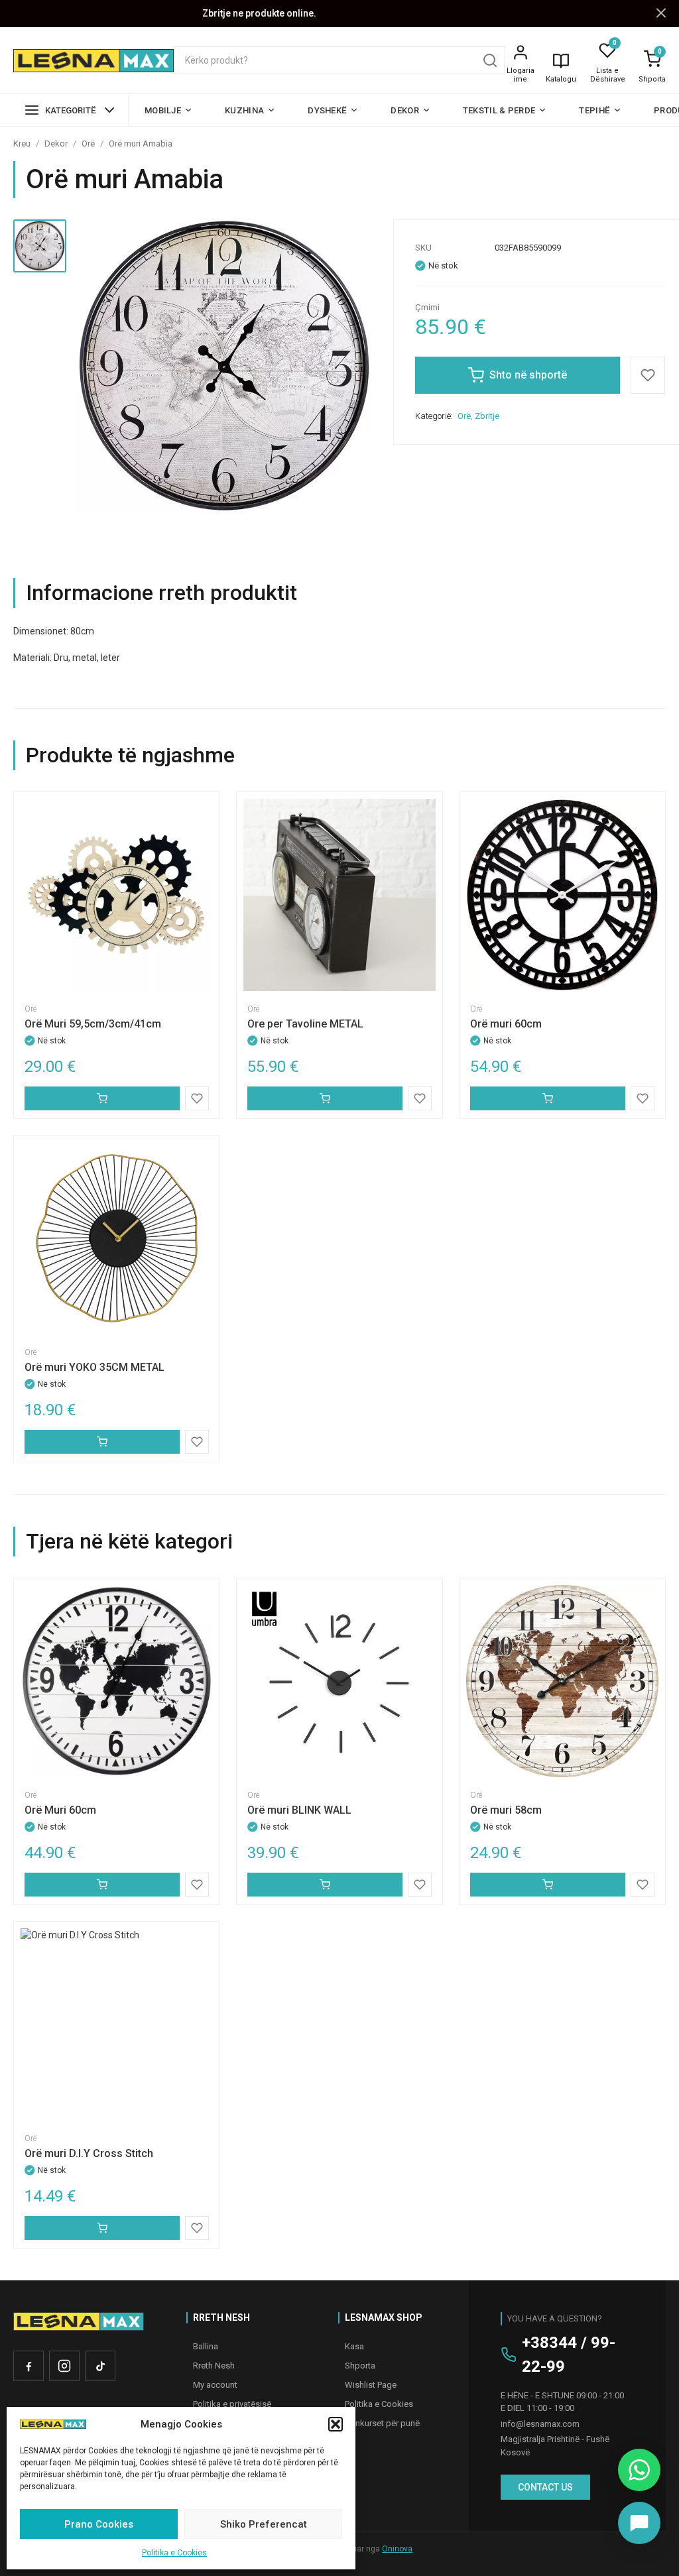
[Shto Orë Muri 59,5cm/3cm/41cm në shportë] (102, 1098)
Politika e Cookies (174, 2553)
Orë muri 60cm (506, 1024)
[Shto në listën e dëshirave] (648, 375)
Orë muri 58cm (506, 1810)
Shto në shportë (528, 375)
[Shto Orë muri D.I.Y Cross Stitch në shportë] (102, 2228)
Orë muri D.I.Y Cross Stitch (89, 2153)
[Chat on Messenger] (639, 2523)
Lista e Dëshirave (608, 75)
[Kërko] (490, 60)
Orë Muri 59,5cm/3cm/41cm (93, 1024)
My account (215, 2385)
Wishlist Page (371, 2385)
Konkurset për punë (382, 2423)
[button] (336, 2424)
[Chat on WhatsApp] (639, 2470)
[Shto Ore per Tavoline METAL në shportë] (325, 1098)
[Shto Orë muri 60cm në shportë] (548, 1098)
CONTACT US (545, 2487)
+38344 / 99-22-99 (569, 2355)
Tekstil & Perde (499, 110)
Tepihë (594, 110)
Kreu (22, 144)
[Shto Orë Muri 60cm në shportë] (102, 1885)
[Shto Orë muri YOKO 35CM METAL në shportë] (102, 1442)
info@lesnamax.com (540, 2424)
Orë (88, 144)
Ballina (206, 2346)
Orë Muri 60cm (60, 1810)
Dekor (405, 110)
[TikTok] (100, 2366)
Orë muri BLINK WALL (299, 1810)
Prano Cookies (99, 2524)
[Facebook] (29, 2366)
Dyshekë (327, 110)
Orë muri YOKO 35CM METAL (94, 1367)
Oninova (397, 2549)
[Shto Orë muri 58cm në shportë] (548, 1885)
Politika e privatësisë (232, 2404)
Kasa (354, 2346)
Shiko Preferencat (264, 2524)
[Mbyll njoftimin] (661, 14)
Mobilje (163, 110)
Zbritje (487, 416)
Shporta (652, 79)
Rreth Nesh (214, 2366)
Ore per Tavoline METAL (305, 1024)
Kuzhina (244, 110)
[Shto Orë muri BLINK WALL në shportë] (325, 1885)
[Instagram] (64, 2366)
